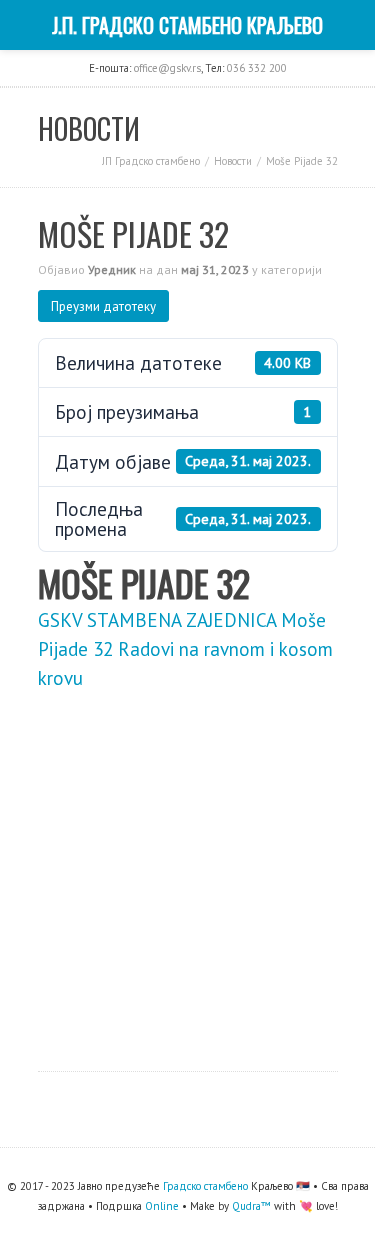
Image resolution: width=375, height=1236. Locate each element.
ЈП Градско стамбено (151, 161)
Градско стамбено (205, 1186)
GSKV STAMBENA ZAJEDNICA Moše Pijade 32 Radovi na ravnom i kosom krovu (185, 649)
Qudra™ (251, 1206)
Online (162, 1206)
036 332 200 (257, 68)
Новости (233, 161)
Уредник (112, 269)
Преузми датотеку (103, 306)
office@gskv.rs (167, 68)
